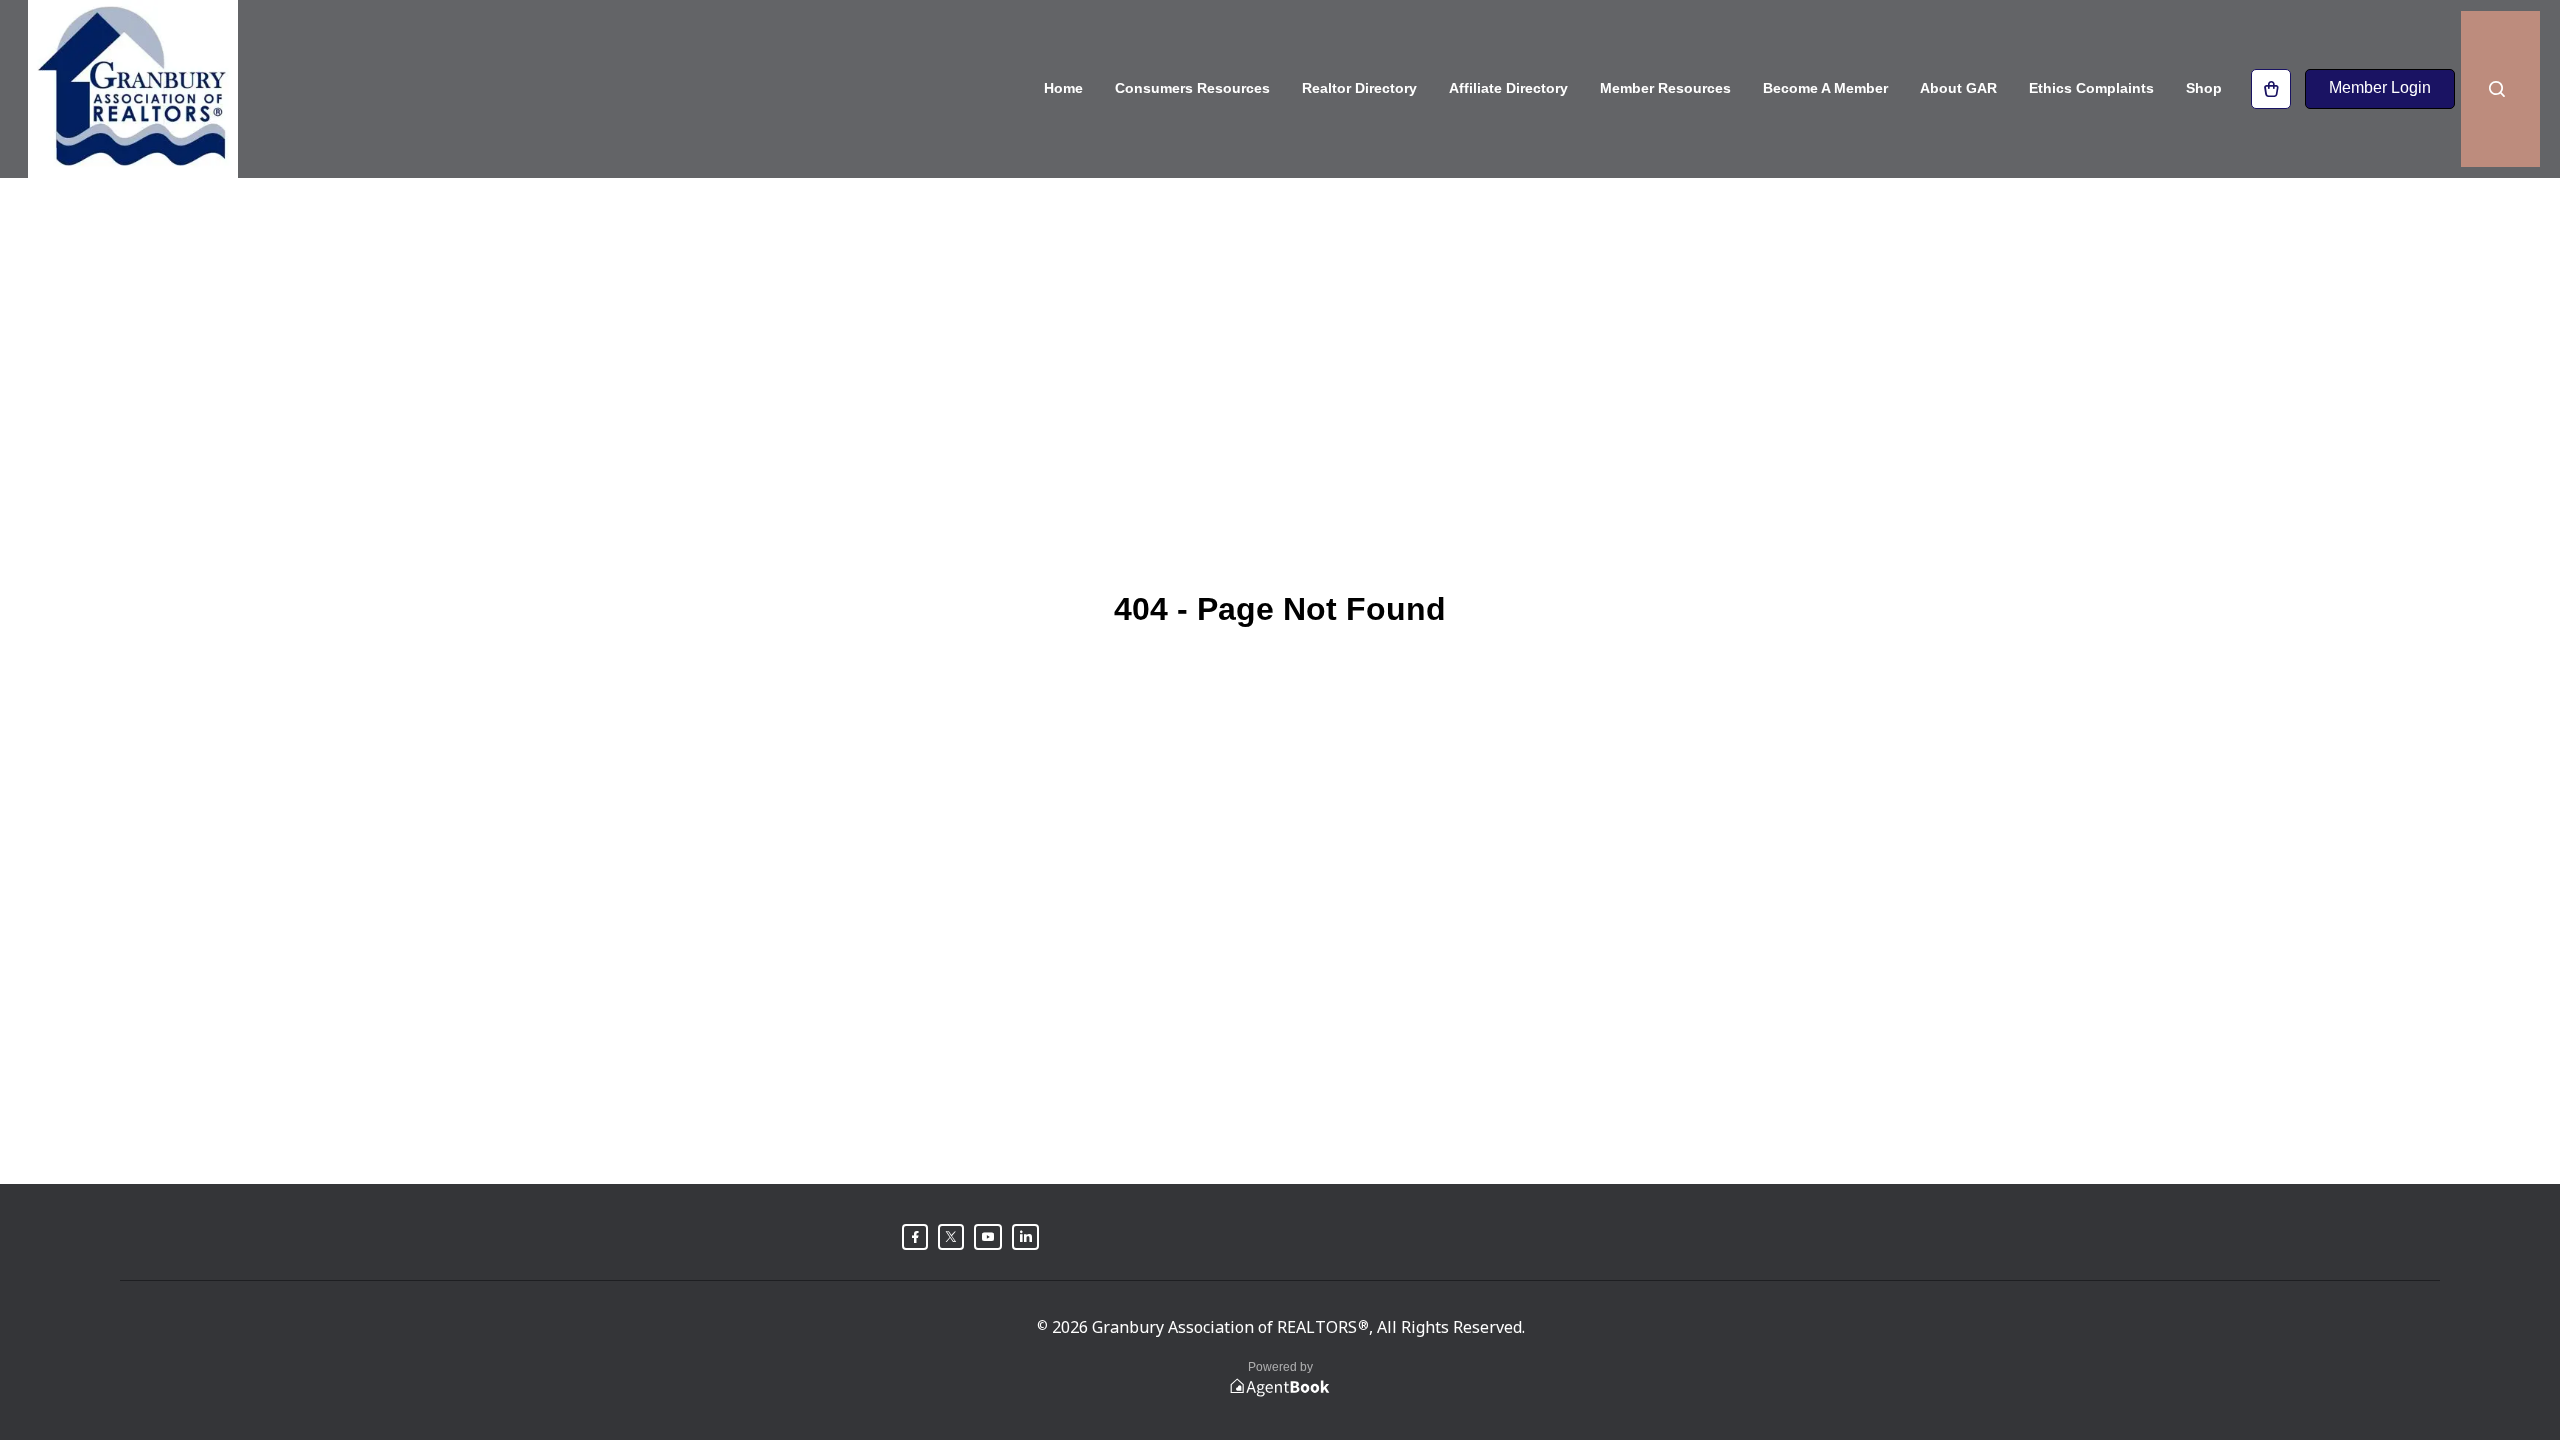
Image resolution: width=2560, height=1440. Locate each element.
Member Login (2380, 87)
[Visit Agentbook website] (1280, 1387)
